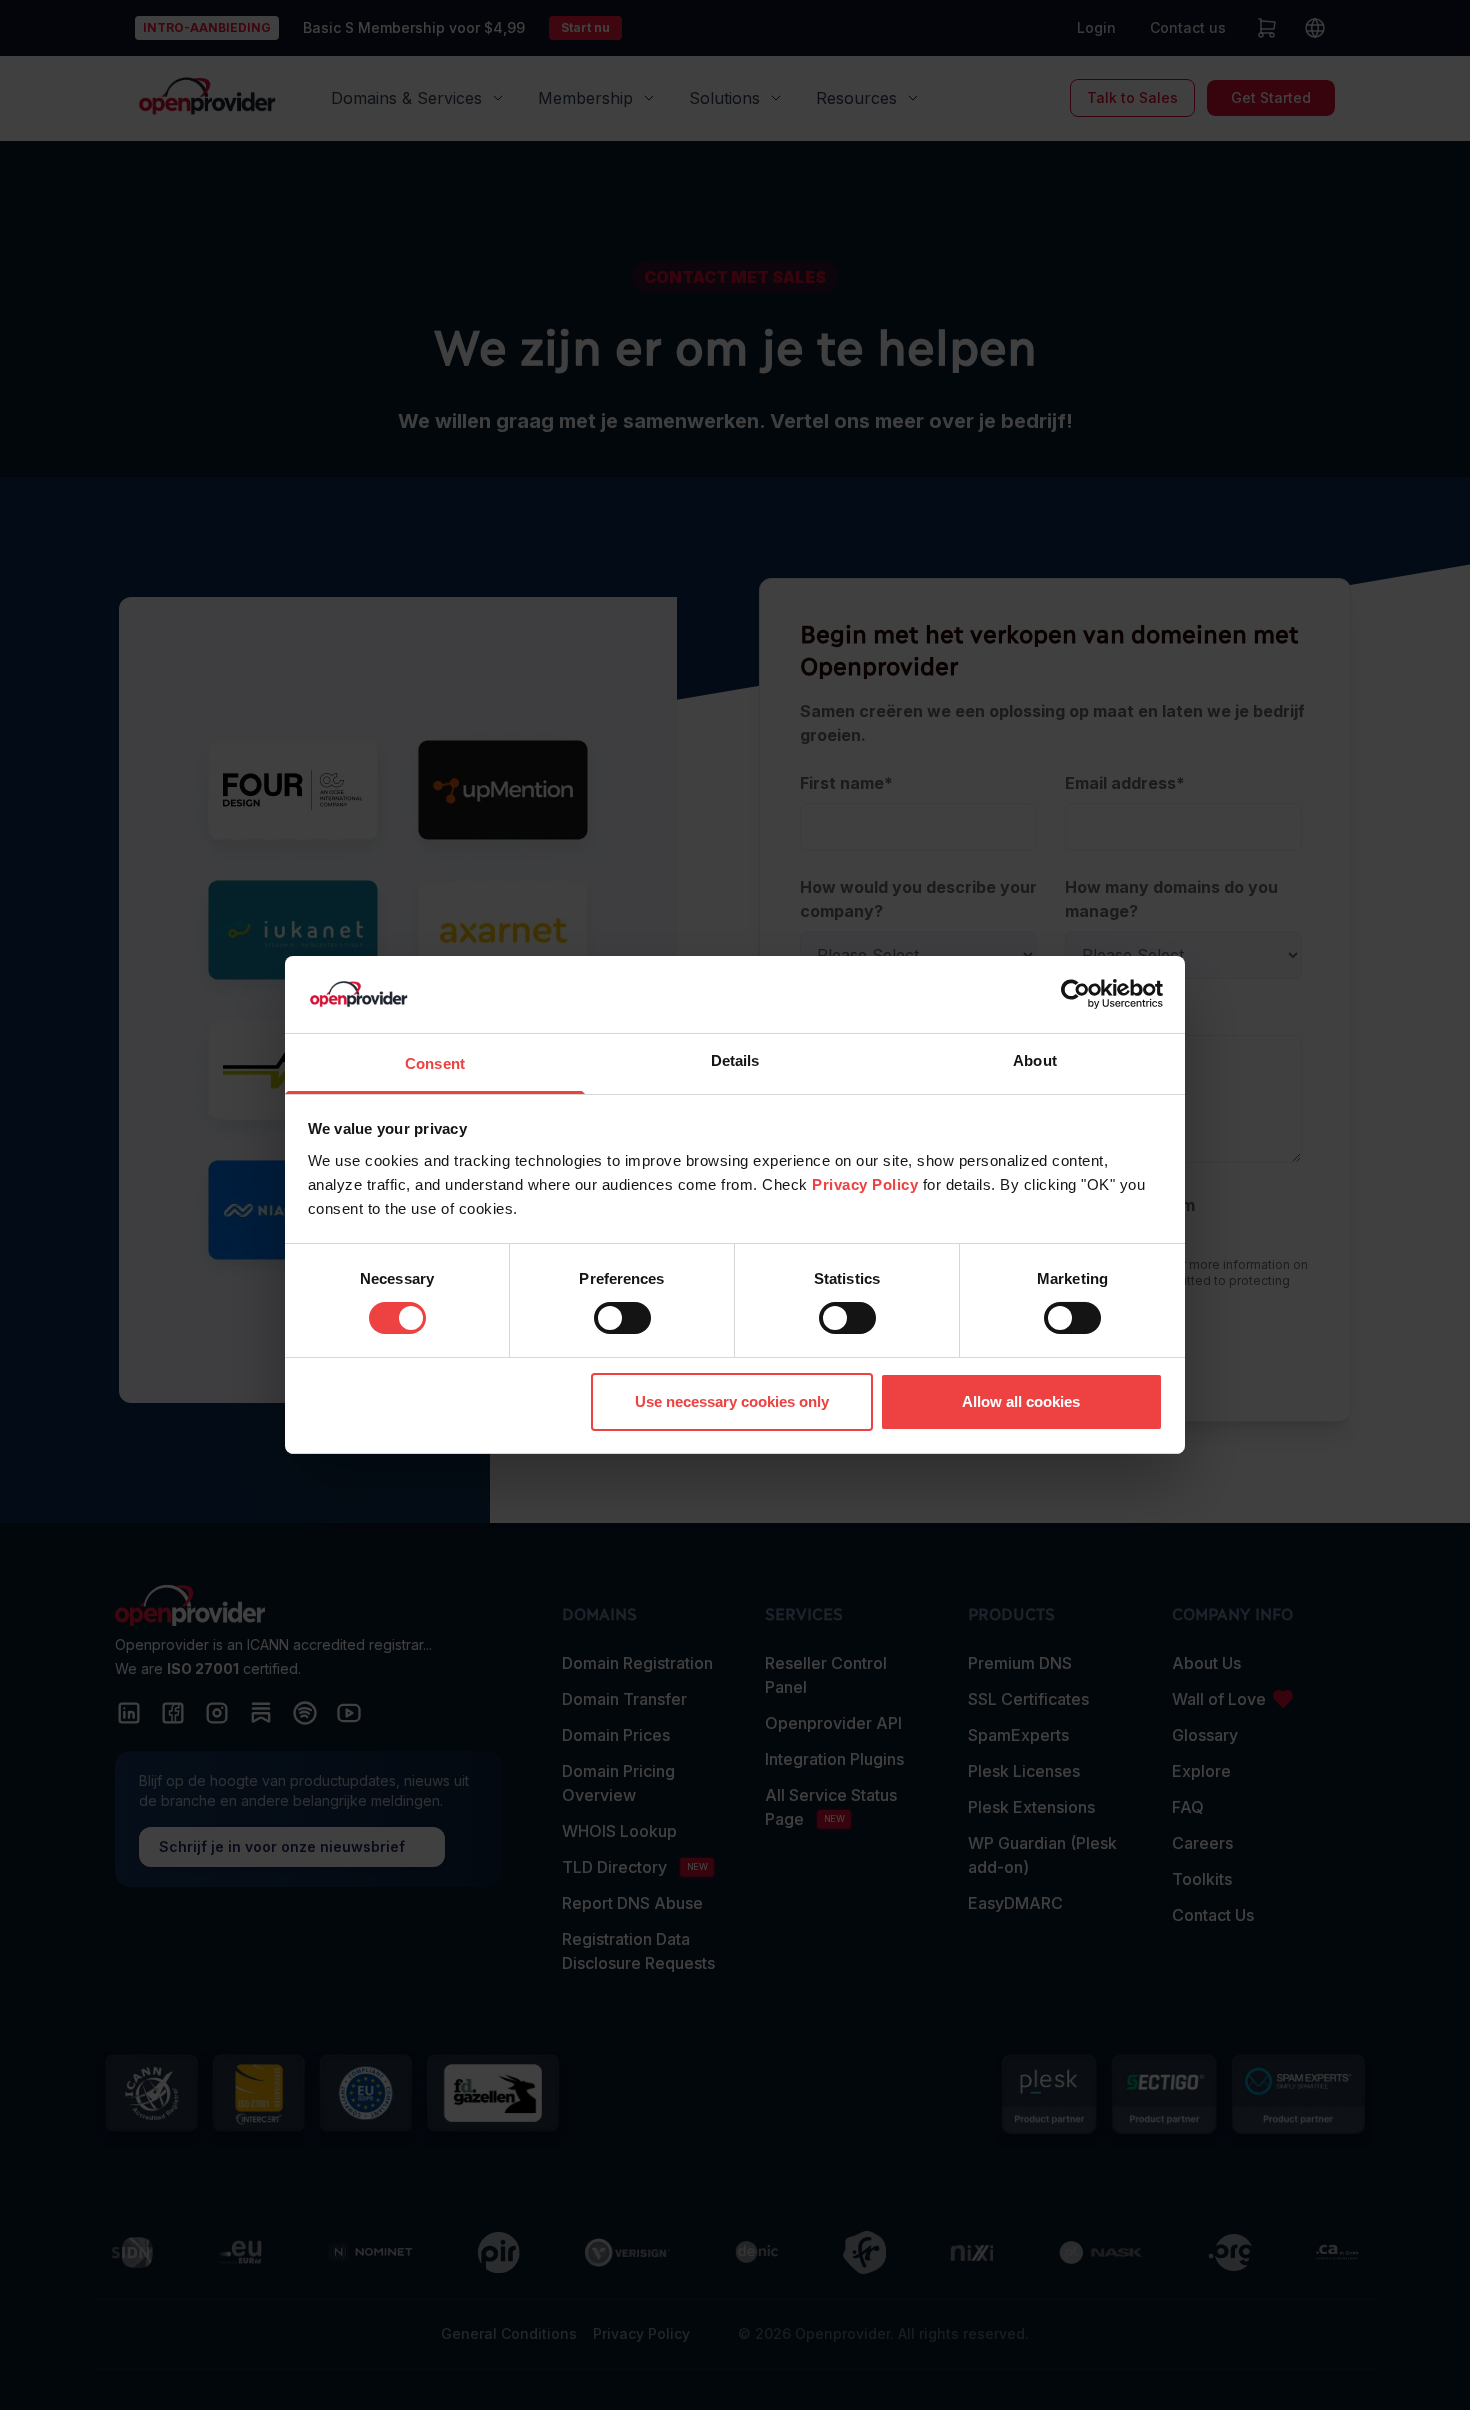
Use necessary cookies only (732, 1401)
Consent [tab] (435, 1063)
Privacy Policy (865, 1184)
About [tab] (1035, 1060)
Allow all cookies (1021, 1401)
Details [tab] (735, 1060)
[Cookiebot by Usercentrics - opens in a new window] (1075, 994)
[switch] (622, 1318)
